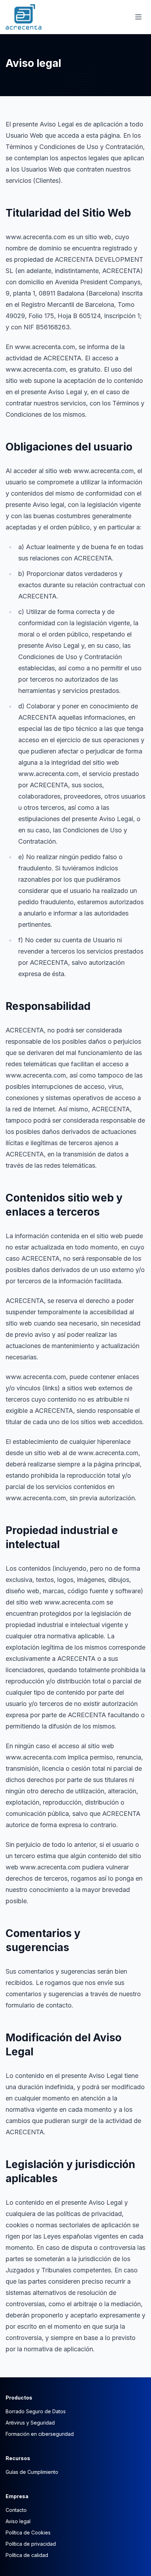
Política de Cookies (28, 2532)
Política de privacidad (31, 2544)
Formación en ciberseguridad (40, 2434)
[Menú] (138, 17)
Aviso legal (18, 2521)
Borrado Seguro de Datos (36, 2411)
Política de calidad (27, 2555)
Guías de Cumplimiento (32, 2472)
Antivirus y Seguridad (30, 2423)
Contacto (16, 2510)
